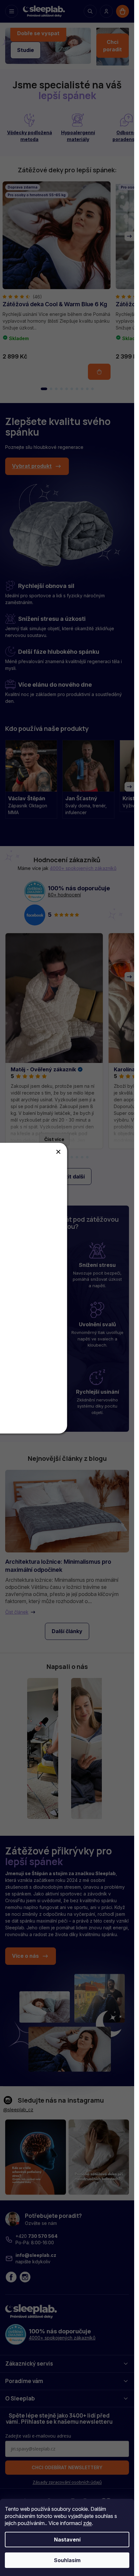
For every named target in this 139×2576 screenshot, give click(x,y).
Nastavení (67, 2540)
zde (87, 2523)
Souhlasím (67, 2560)
